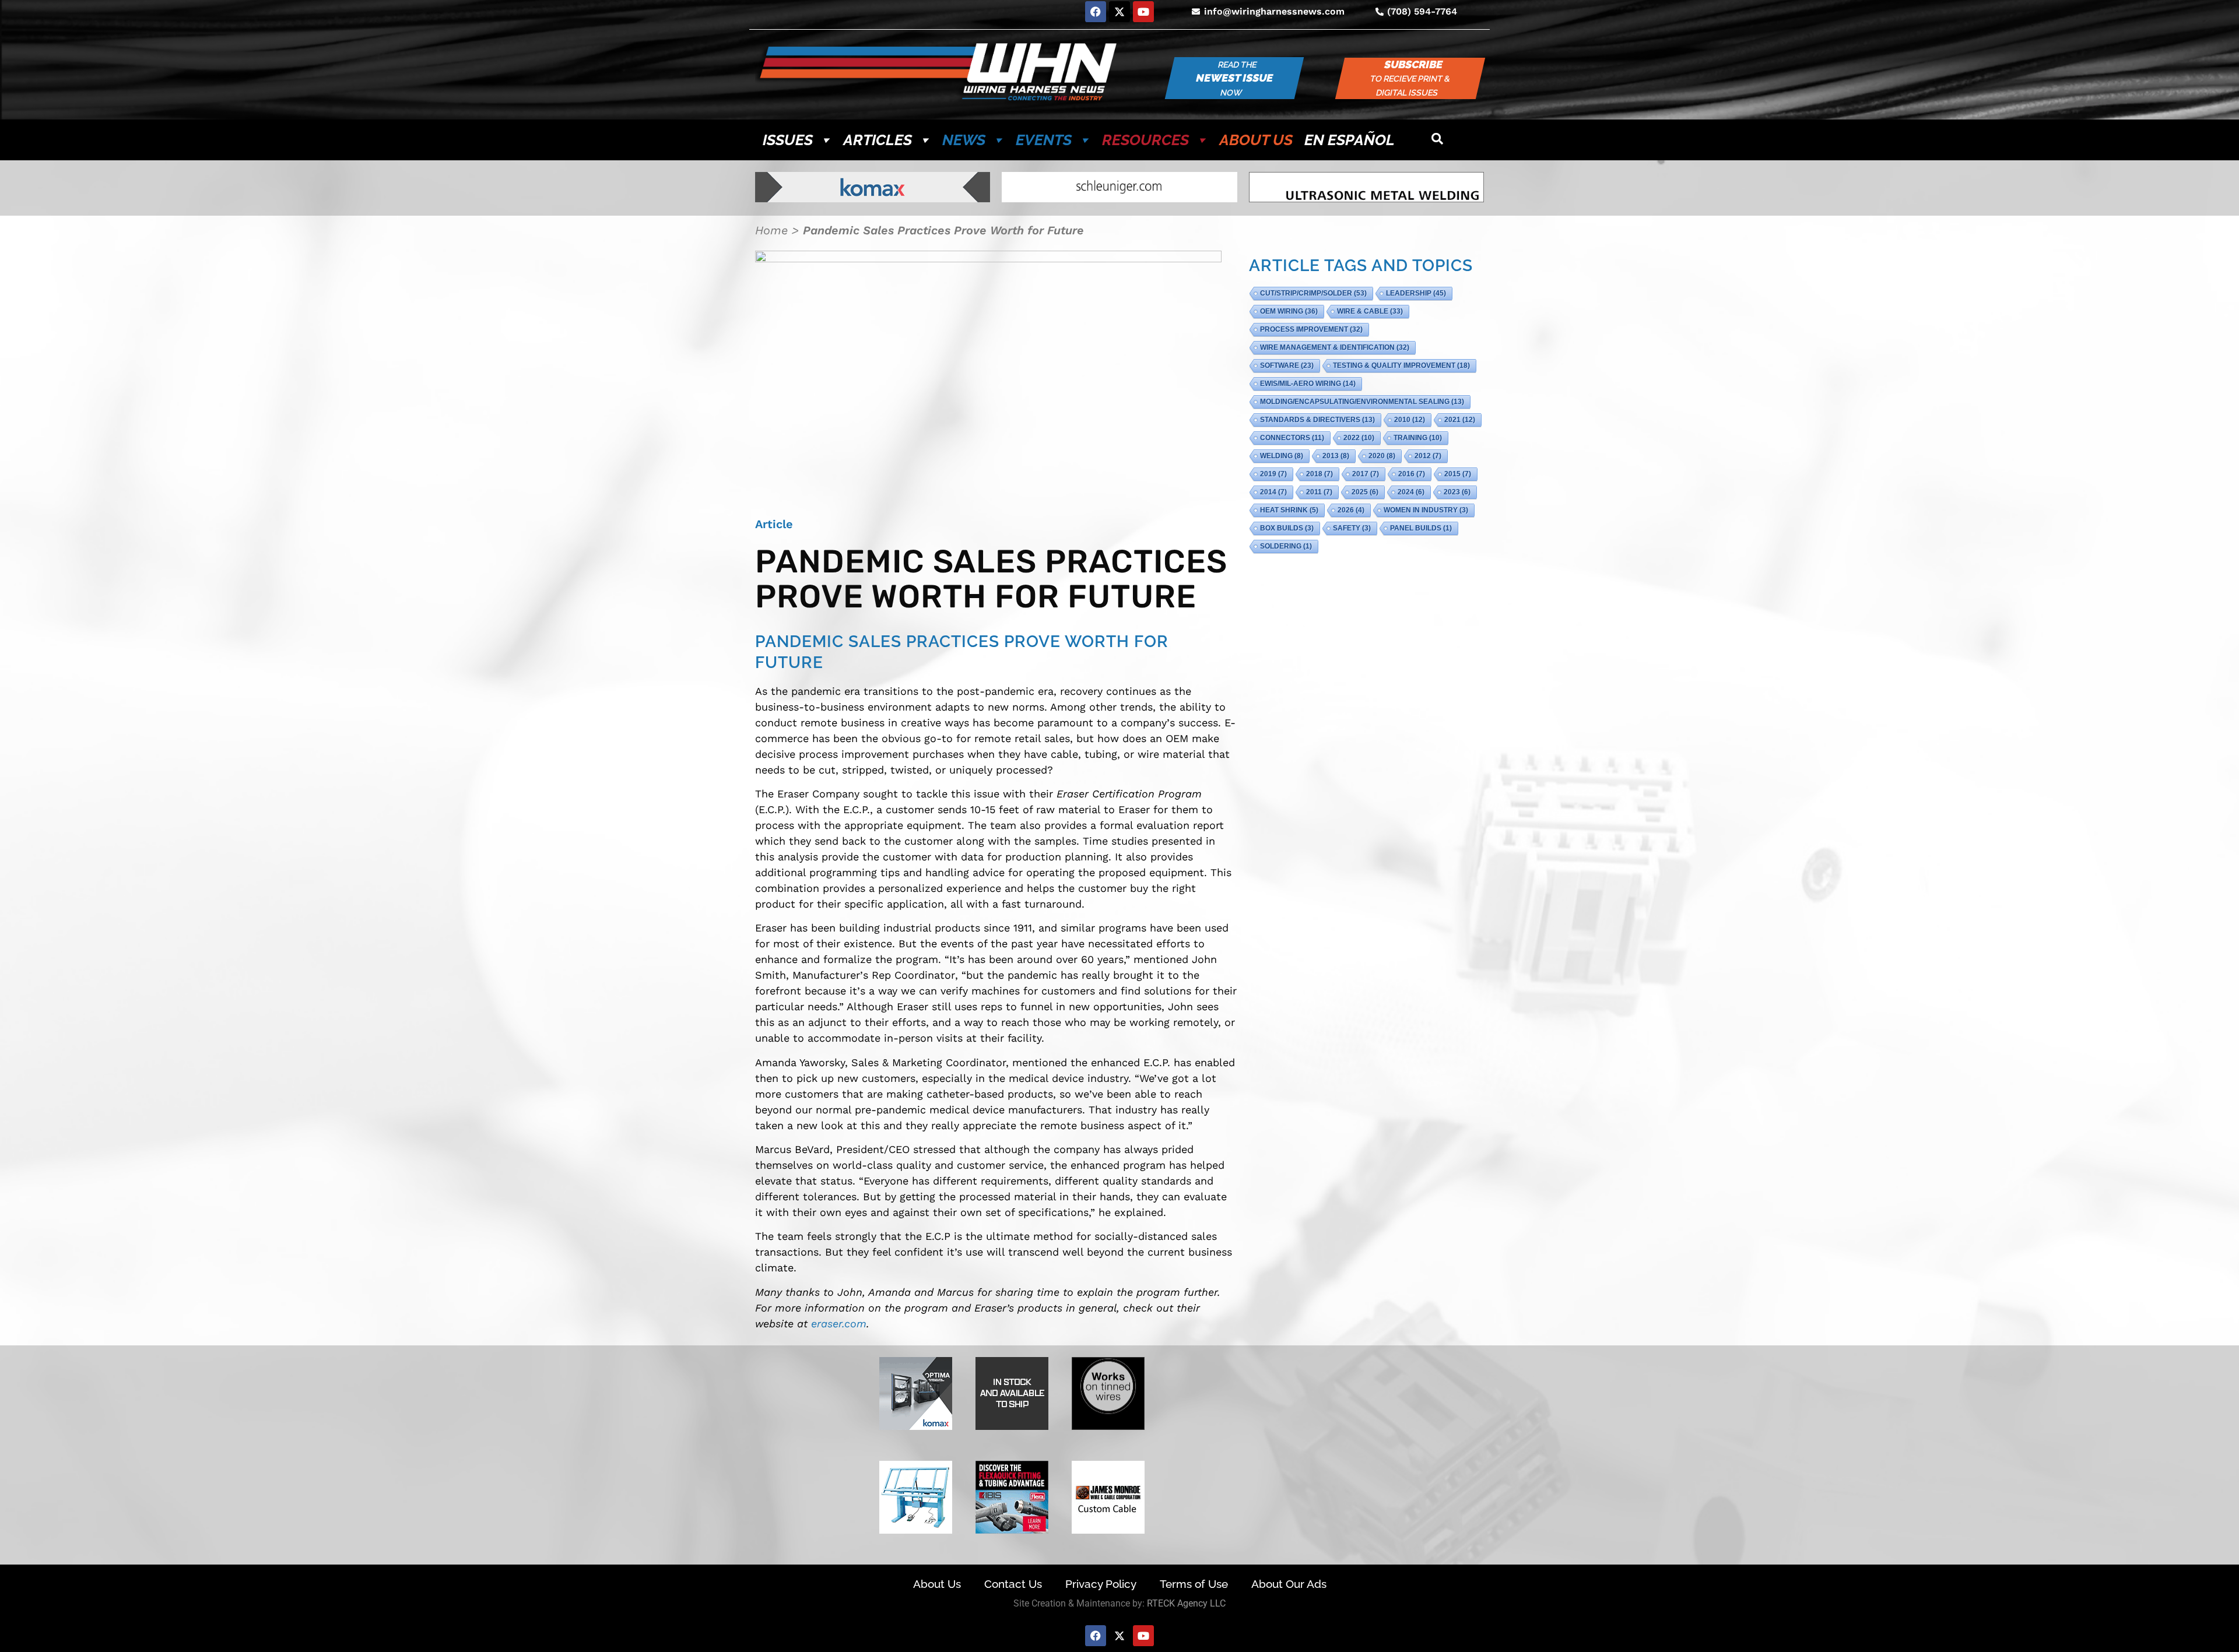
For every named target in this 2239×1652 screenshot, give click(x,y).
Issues (788, 140)
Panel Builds (1421, 528)
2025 (1365, 492)
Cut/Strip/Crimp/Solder (1313, 293)
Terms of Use (1194, 1584)
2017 (1366, 474)
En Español (1350, 140)
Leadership (1416, 293)
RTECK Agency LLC (1186, 1603)
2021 (1460, 420)
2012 (1428, 456)
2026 (1351, 510)
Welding (1282, 456)
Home (771, 230)
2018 (1319, 474)
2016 (1412, 474)
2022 (1359, 438)
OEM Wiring (1289, 311)
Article (774, 524)
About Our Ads (1289, 1584)
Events (1044, 140)
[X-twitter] (1119, 12)
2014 (1273, 492)
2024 (1411, 492)
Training (1418, 438)
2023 (1457, 492)
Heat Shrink (1289, 510)
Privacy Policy (1101, 1584)
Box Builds (1287, 528)
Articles (878, 140)
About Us (1256, 140)
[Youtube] (1143, 12)
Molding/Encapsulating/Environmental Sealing (1362, 402)
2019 (1273, 474)
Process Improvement (1311, 329)
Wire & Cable (1370, 311)
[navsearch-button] (1437, 140)
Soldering (1286, 546)
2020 (1382, 456)
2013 (1336, 456)
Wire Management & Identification (1335, 347)
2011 (1319, 492)
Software (1287, 365)
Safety (1352, 528)
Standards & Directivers (1317, 420)
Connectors (1292, 438)
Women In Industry (1426, 510)
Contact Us (1013, 1584)
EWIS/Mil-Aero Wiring (1308, 384)
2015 (1458, 474)
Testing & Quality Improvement (1401, 365)
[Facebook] (1096, 12)
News (964, 140)
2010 (1410, 420)
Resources (1145, 140)
